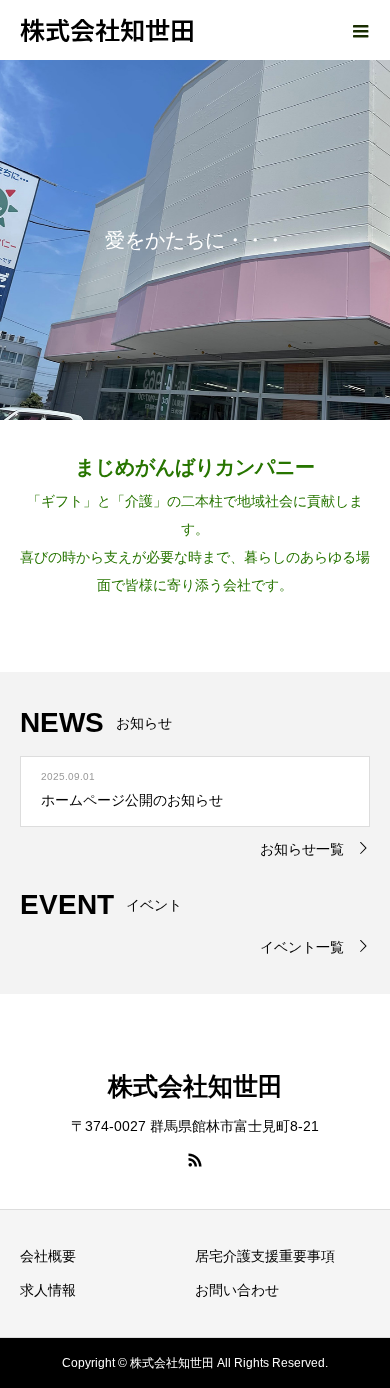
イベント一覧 (302, 947)
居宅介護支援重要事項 (265, 1256)
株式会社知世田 (107, 29)
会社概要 (48, 1256)
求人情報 (48, 1290)
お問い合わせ (237, 1290)
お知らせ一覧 (302, 849)
